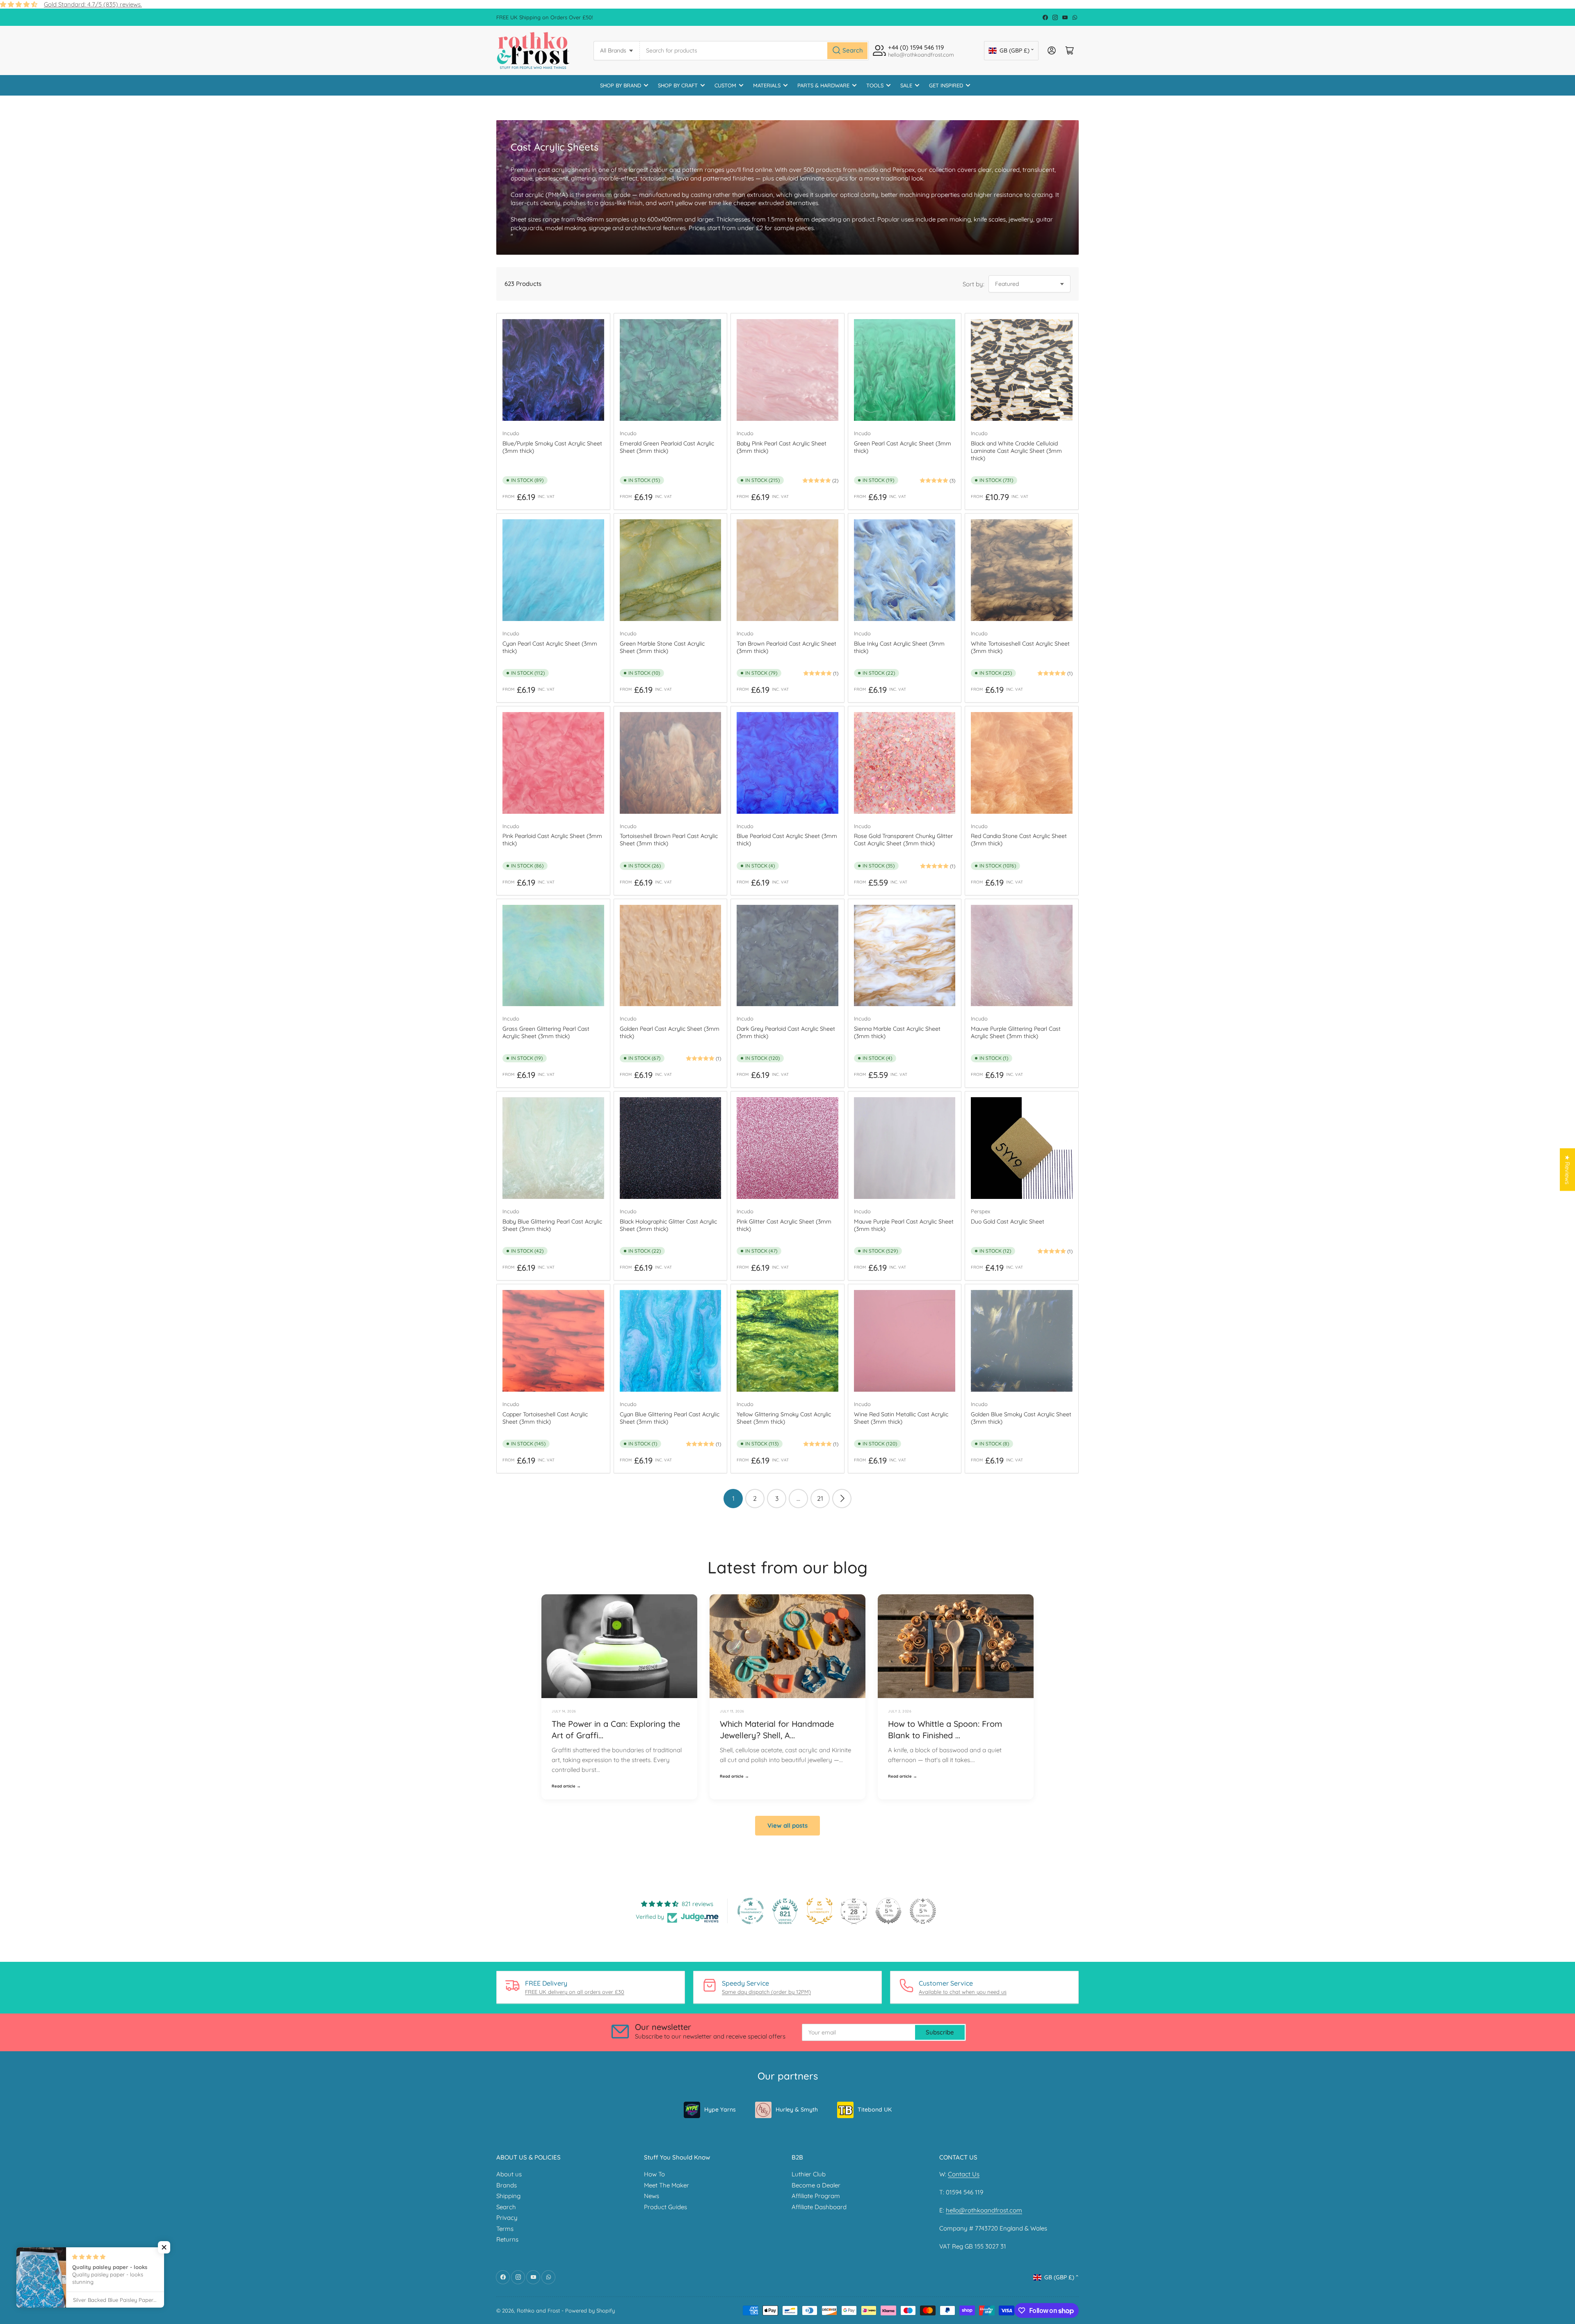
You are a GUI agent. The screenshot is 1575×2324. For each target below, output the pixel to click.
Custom (725, 85)
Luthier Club (809, 2174)
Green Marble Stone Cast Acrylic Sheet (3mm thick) (662, 647)
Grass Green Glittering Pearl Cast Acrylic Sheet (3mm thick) (546, 1032)
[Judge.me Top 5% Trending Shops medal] (923, 1911)
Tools (875, 85)
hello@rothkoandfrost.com (984, 2210)
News (652, 2196)
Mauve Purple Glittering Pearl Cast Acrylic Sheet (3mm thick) (1016, 1032)
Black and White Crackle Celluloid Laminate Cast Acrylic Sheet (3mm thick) (1016, 451)
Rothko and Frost (538, 2310)
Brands (507, 2185)
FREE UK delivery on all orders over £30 (575, 1992)
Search (506, 2207)
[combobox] (754, 51)
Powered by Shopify (590, 2310)
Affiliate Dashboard (819, 2207)
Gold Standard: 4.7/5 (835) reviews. (93, 4)
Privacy (507, 2218)
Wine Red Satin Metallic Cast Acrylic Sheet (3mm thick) (901, 1418)
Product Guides (665, 2207)
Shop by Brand (621, 85)
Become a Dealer (816, 2185)
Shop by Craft (678, 85)
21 (820, 1498)
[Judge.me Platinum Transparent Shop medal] (751, 1911)
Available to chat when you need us (963, 1992)
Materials (767, 85)
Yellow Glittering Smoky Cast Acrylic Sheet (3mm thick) (784, 1418)
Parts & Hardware (823, 85)
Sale (906, 85)
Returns (507, 2239)
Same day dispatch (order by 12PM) (766, 1992)
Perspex (980, 1211)
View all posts (787, 1825)
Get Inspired (946, 85)
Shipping (508, 2196)
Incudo (511, 433)
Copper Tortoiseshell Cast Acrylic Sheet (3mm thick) (545, 1418)
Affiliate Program (816, 2196)
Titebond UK (875, 2109)
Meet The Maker (667, 2185)
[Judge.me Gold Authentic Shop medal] (819, 1911)
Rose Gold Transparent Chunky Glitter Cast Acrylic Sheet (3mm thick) (903, 840)
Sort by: (974, 284)
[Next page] (842, 1499)
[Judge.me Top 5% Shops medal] (888, 1911)
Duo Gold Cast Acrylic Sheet (1008, 1221)
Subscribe (940, 2032)
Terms (505, 2229)
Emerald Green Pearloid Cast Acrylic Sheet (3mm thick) (667, 447)
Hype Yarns (720, 2109)
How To (654, 2174)
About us (509, 2174)
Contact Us (964, 2174)
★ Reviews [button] (1567, 1170)
